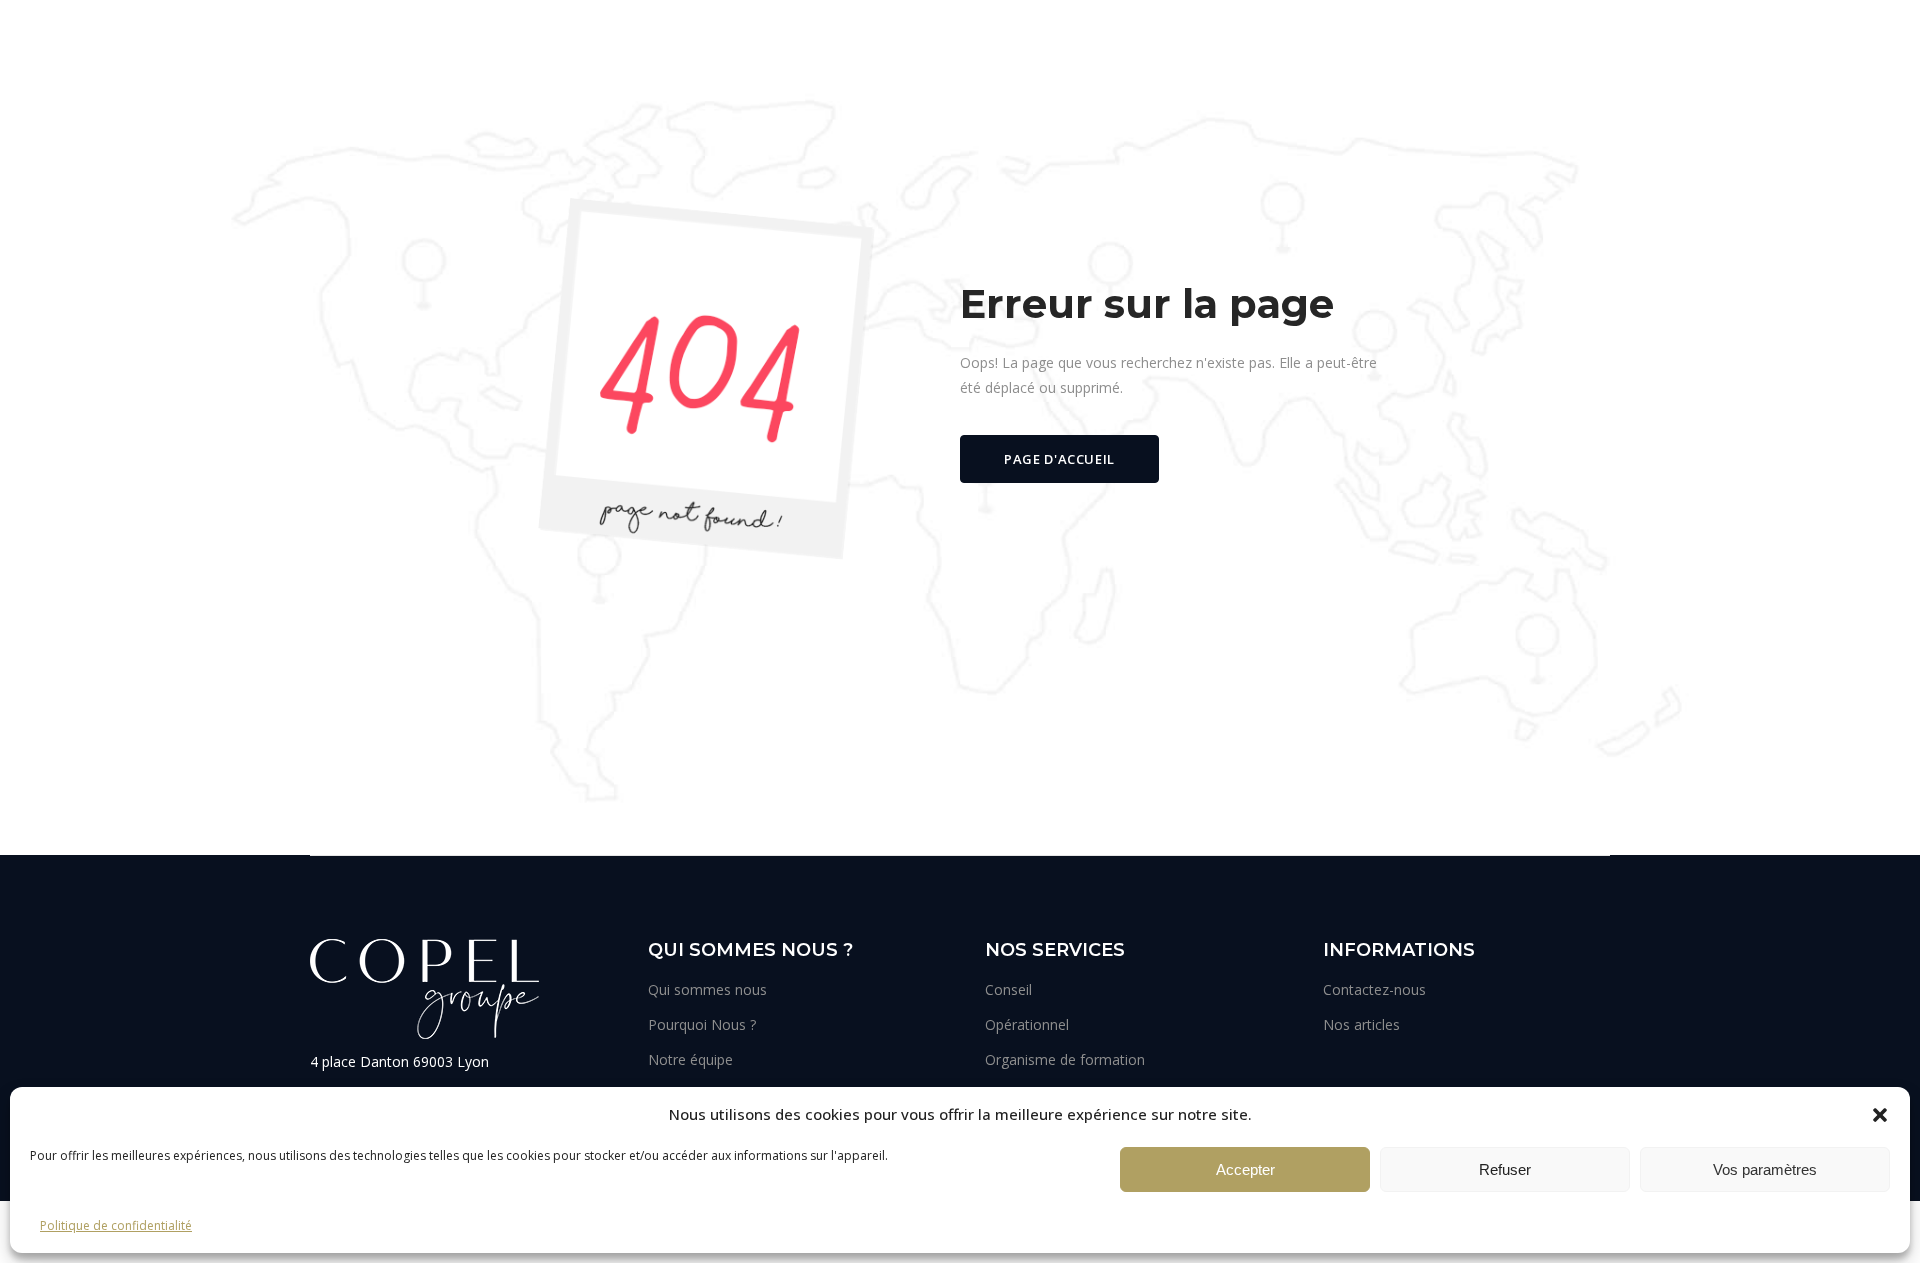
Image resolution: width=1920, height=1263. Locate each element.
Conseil (1008, 989)
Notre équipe (690, 1059)
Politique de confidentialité (116, 1225)
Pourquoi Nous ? (702, 1024)
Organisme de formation (1065, 1059)
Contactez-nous (1374, 989)
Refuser (1505, 1169)
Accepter (1245, 1169)
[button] (1880, 1115)
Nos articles (1361, 1024)
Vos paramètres (1765, 1169)
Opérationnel (1027, 1024)
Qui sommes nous (707, 989)
